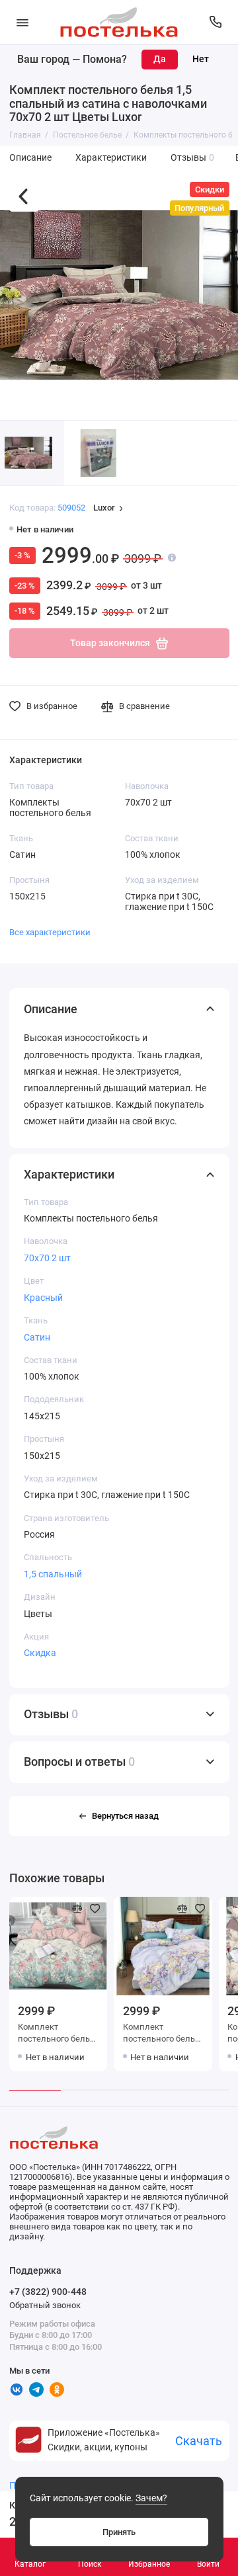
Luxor (104, 508)
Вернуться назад (125, 1816)
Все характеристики (50, 932)
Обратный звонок (45, 2305)
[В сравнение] (77, 1909)
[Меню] (22, 22)
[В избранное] (95, 1909)
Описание (30, 158)
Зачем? (151, 2498)
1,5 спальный (53, 1574)
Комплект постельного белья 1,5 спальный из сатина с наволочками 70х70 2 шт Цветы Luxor (58, 2034)
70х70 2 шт (47, 1258)
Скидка (40, 1653)
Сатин (37, 1337)
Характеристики (111, 158)
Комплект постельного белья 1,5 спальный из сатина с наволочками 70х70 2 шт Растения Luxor (163, 2034)
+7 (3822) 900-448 (48, 2292)
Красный (43, 1298)
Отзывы (193, 158)
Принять (119, 2532)
